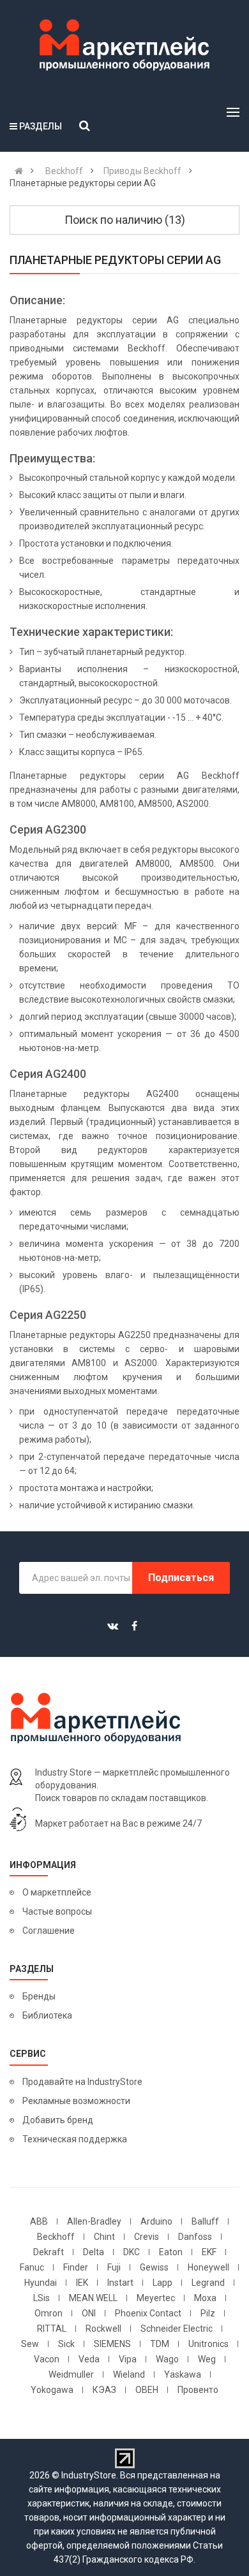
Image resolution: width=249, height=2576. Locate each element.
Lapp (162, 2283)
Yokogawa (52, 2390)
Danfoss (195, 2237)
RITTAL (52, 2329)
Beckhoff (56, 2237)
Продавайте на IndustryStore (82, 2082)
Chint (104, 2237)
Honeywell (208, 2267)
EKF (209, 2252)
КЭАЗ (104, 2390)
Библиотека (47, 2015)
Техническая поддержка (75, 2139)
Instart (120, 2283)
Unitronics (208, 2344)
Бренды (39, 1996)
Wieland (129, 2374)
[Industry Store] (124, 45)
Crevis (147, 2237)
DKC (132, 2252)
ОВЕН (147, 2390)
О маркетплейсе (57, 1892)
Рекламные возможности (76, 2101)
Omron (49, 2313)
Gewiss (154, 2267)
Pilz (208, 2313)
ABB (39, 2221)
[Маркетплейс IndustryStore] (19, 171)
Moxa (205, 2298)
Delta (94, 2252)
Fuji (114, 2267)
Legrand (208, 2283)
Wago (167, 2359)
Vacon (47, 2359)
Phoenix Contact (148, 2313)
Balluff (205, 2221)
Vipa (128, 2359)
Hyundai (41, 2283)
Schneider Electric (177, 2329)
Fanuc (32, 2267)
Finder (76, 2267)
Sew (30, 2344)
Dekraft (49, 2252)
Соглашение (49, 1931)
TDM (160, 2344)
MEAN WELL (93, 2298)
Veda (89, 2359)
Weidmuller (71, 2374)
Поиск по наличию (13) (125, 220)
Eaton (171, 2252)
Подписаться (181, 1578)
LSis (41, 2298)
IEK (82, 2283)
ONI (89, 2313)
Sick (66, 2344)
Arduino (156, 2221)
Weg (207, 2359)
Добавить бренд (58, 2120)
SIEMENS (112, 2344)
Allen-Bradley (94, 2221)
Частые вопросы (57, 1911)
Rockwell (103, 2329)
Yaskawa (183, 2374)
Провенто (198, 2390)
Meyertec (156, 2298)
